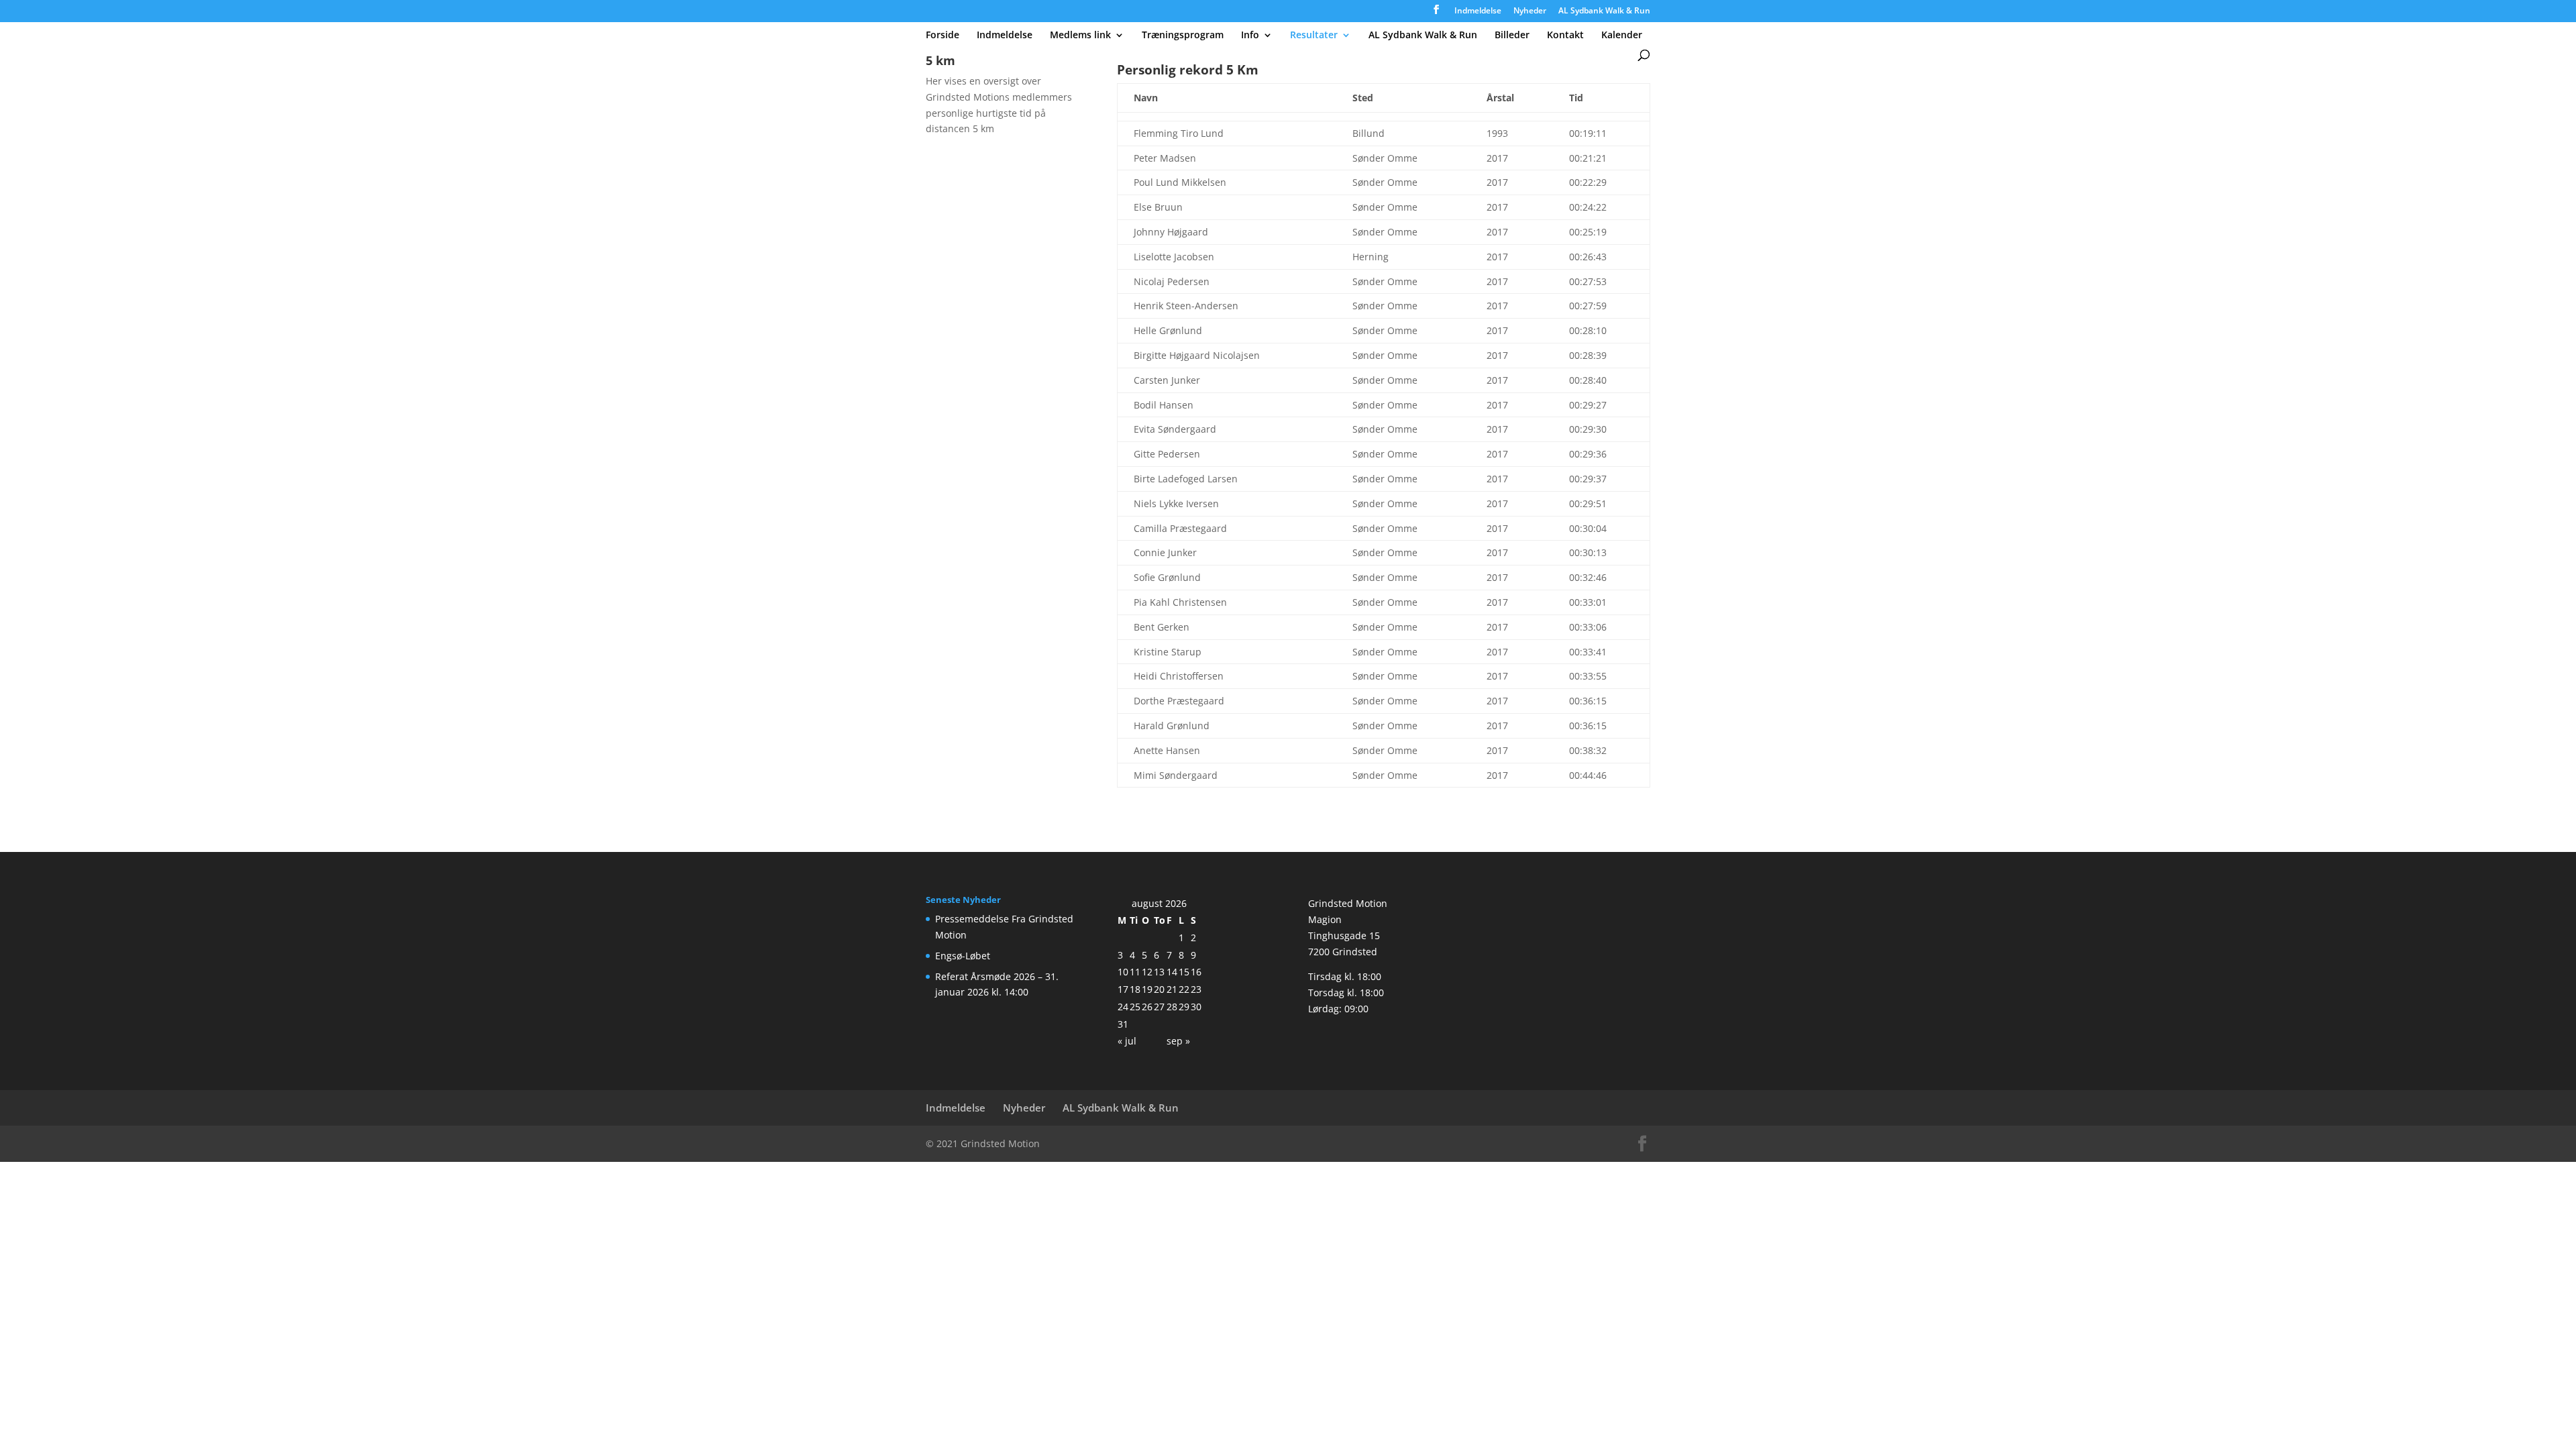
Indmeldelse (1478, 11)
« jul (1127, 1041)
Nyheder (1530, 11)
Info (1250, 36)
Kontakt (1565, 36)
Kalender (1622, 36)
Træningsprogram (1183, 36)
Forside (943, 36)
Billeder (1512, 36)
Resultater (1314, 36)
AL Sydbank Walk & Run (1604, 11)
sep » (1178, 1041)
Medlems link (1080, 36)
